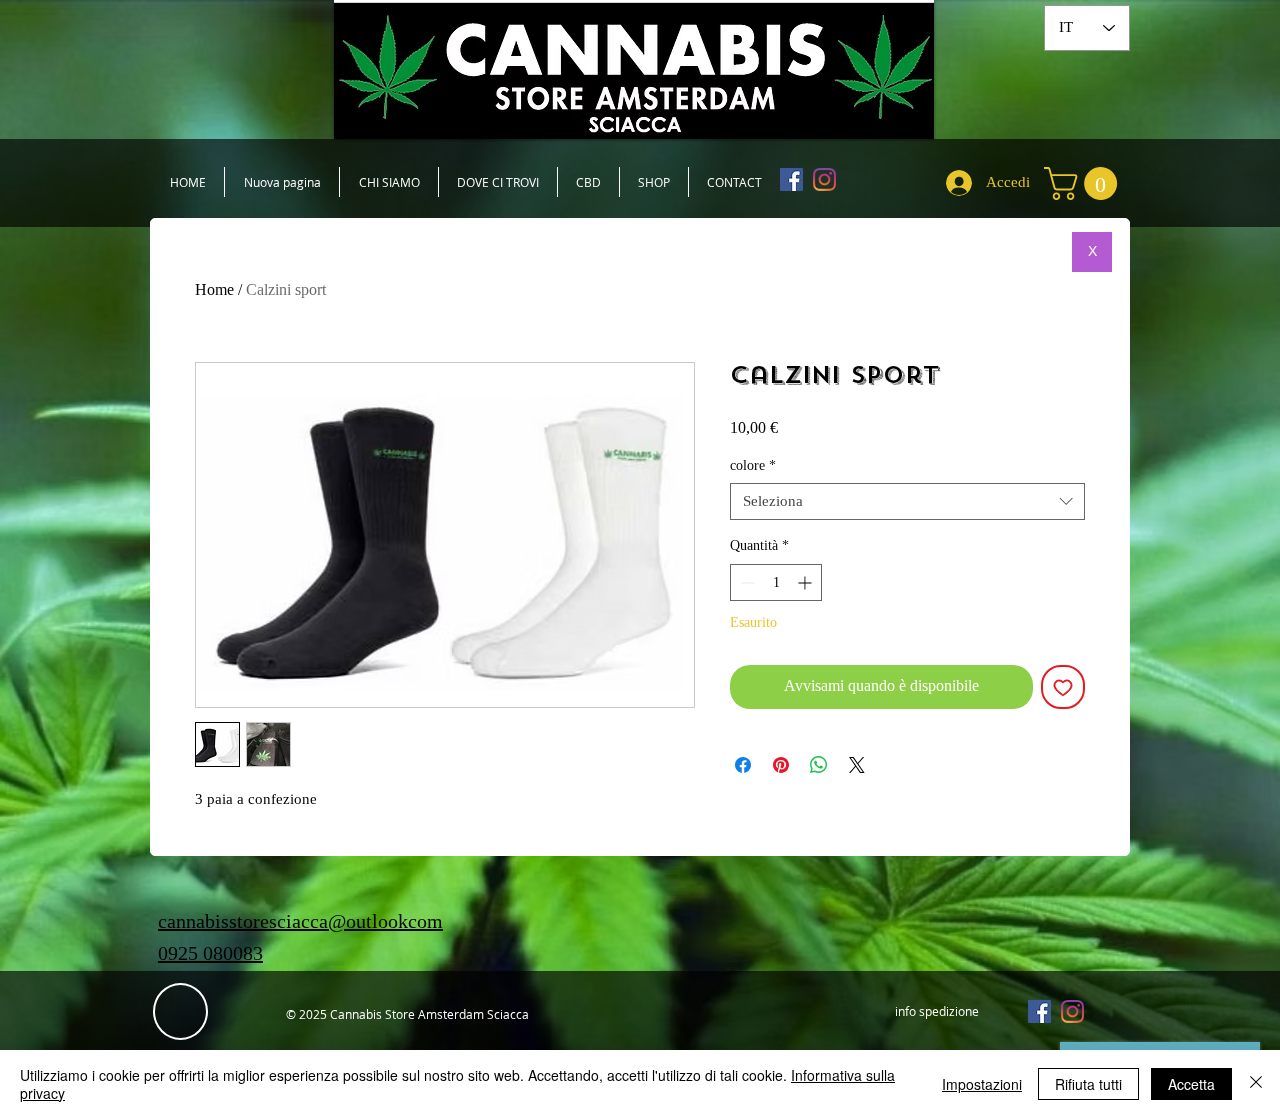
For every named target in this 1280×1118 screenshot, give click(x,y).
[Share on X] (857, 765)
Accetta (1191, 1084)
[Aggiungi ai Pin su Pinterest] (781, 765)
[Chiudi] (1256, 1084)
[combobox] (907, 502)
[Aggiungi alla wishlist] (1063, 687)
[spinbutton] (776, 582)
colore (753, 465)
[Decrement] (745, 582)
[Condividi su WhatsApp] (819, 765)
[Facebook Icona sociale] (791, 179)
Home (214, 289)
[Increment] (806, 582)
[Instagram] (824, 179)
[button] (1084, 183)
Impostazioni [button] (982, 1084)
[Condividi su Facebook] (743, 765)
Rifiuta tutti (1088, 1084)
